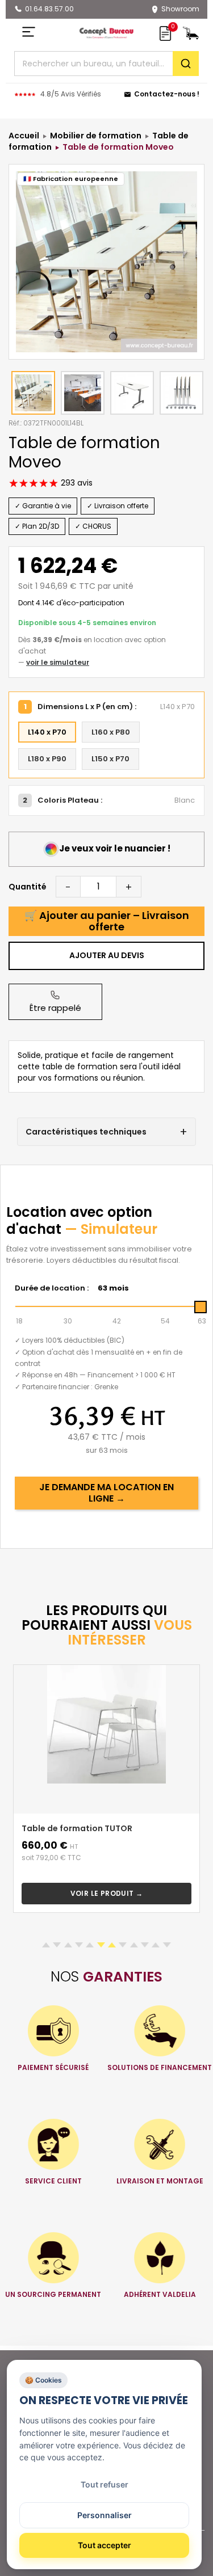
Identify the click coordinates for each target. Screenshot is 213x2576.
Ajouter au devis (107, 955)
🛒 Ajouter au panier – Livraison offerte (107, 921)
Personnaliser (105, 2515)
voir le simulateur (58, 662)
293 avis (76, 483)
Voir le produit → (107, 1893)
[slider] (201, 1307)
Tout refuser (105, 2484)
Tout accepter (105, 2545)
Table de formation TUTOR (77, 1828)
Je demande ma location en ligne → (106, 1493)
